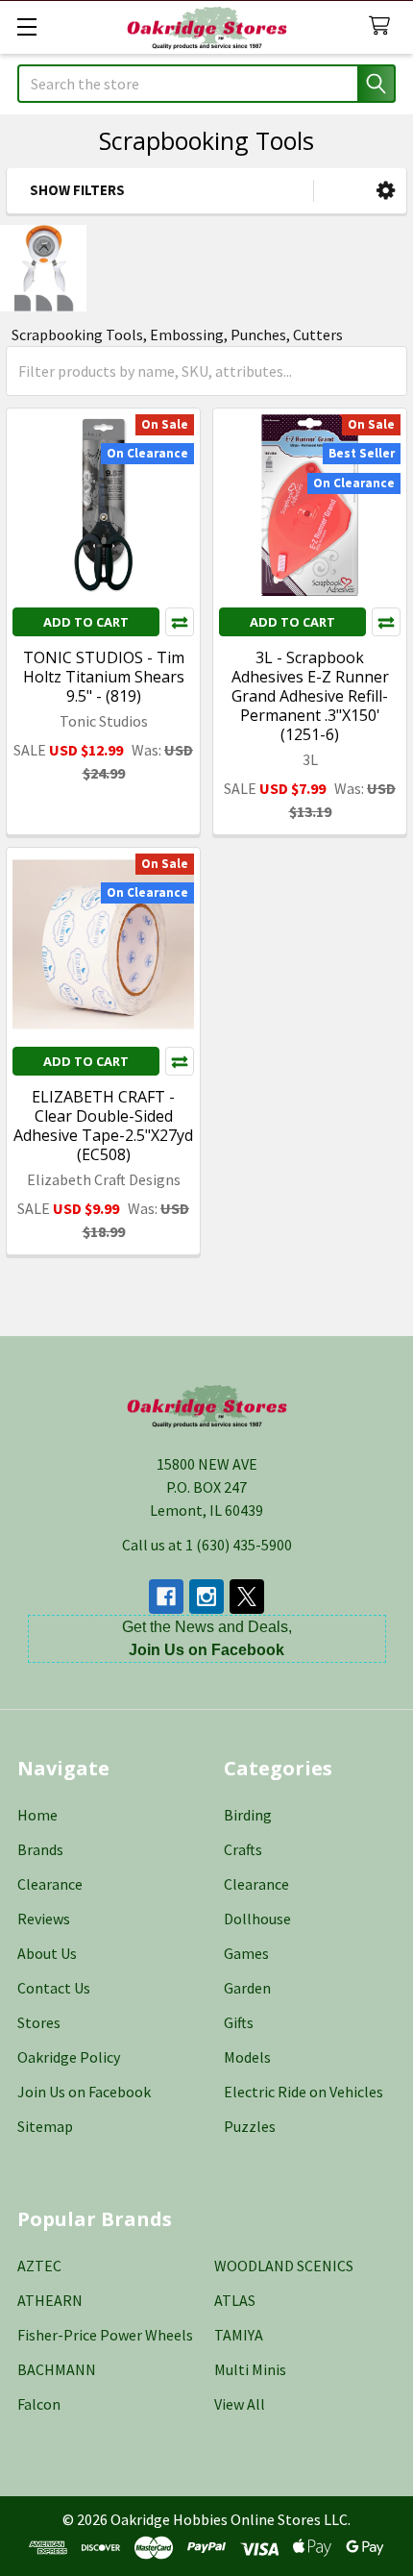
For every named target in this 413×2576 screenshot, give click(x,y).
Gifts (239, 2022)
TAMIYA (239, 2335)
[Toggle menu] (26, 26)
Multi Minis (250, 2369)
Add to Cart (86, 622)
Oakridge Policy (69, 2057)
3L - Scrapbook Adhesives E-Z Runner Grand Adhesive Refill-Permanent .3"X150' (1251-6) (310, 696)
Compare (180, 622)
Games (246, 1953)
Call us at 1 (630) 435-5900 (207, 1545)
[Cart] (384, 26)
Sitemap (45, 2126)
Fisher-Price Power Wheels (105, 2335)
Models (247, 2057)
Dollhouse (257, 1919)
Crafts (243, 1849)
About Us (47, 1953)
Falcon (39, 2404)
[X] (247, 1597)
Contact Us (54, 1988)
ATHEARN (50, 2300)
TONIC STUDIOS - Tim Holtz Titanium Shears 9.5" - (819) (104, 677)
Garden (247, 1988)
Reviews (44, 1919)
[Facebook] (166, 1597)
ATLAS (235, 2300)
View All (240, 2404)
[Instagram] (206, 1597)
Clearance (50, 1884)
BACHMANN (57, 2369)
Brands (40, 1849)
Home (37, 1815)
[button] (386, 191)
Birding (248, 1815)
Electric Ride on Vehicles (304, 2092)
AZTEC (39, 2266)
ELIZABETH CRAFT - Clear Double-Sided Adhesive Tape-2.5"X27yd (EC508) (103, 1126)
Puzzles (250, 2126)
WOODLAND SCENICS (284, 2266)
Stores (39, 2022)
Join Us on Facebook (84, 2092)
